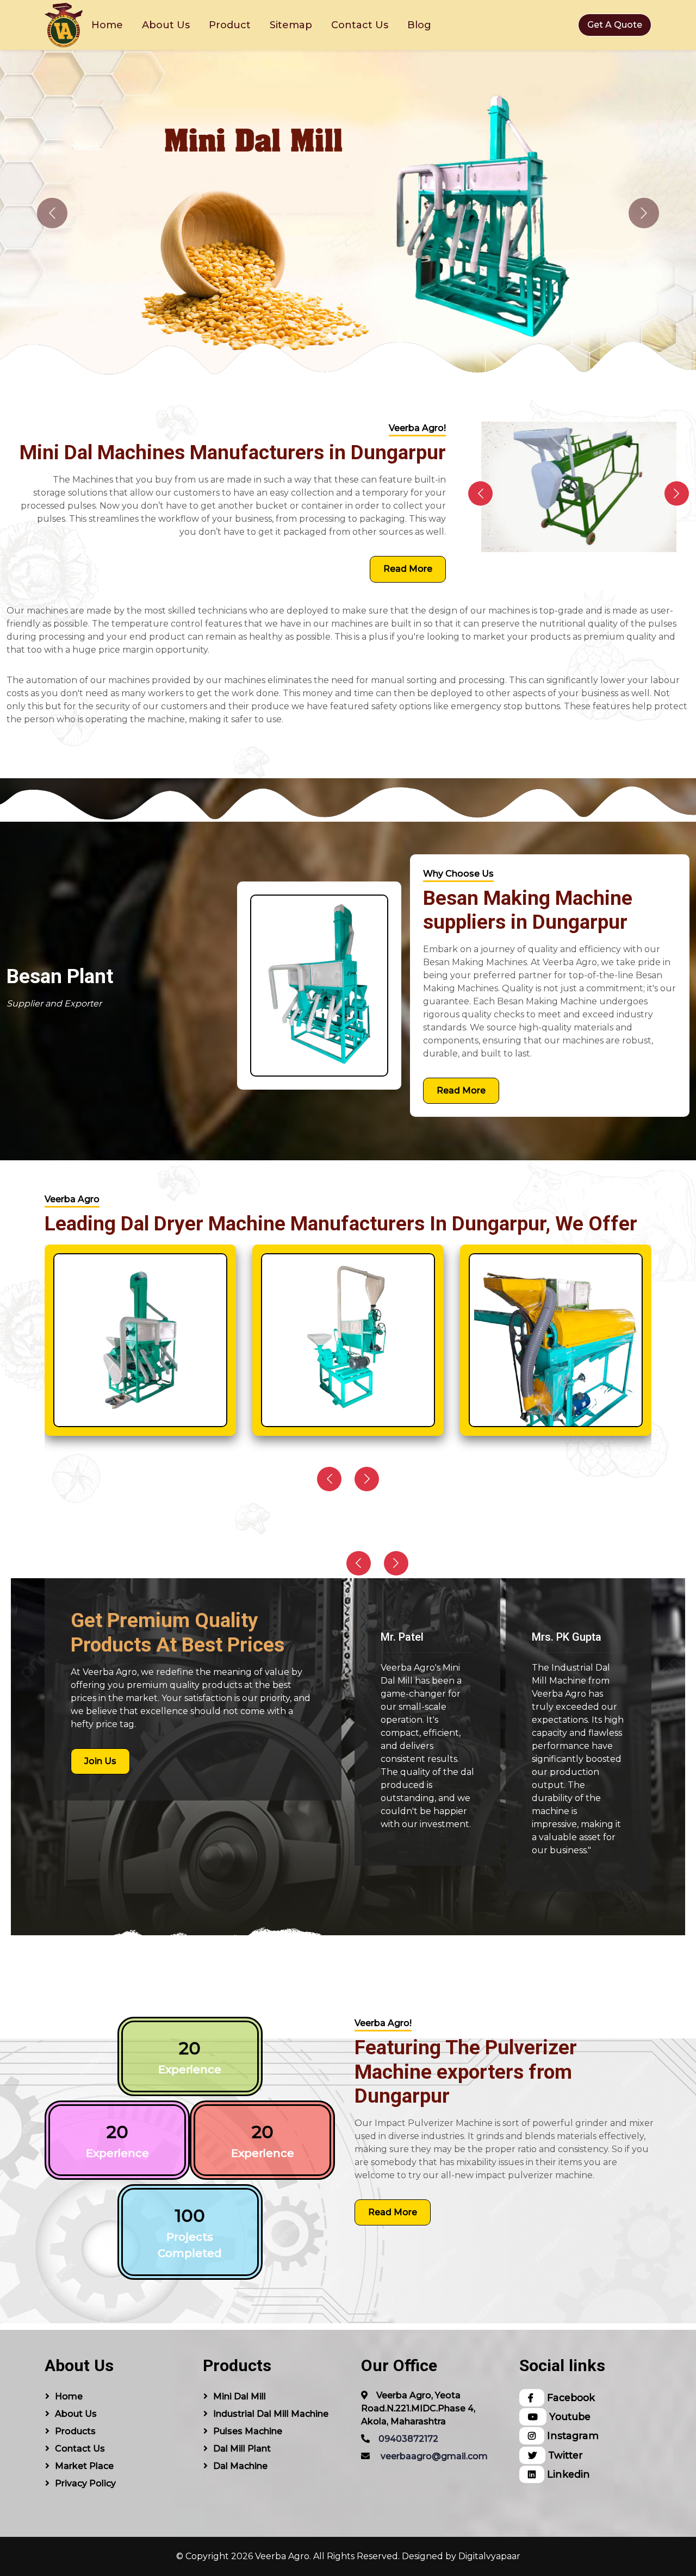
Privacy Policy (85, 2483)
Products (75, 2431)
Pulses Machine (248, 2431)
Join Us (100, 1761)
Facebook (570, 2397)
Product (230, 25)
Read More (408, 569)
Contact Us (360, 25)
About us (76, 2414)
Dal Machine (240, 2466)
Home (107, 25)
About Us (166, 25)
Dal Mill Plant (242, 2449)
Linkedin (567, 2474)
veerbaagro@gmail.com (434, 2456)
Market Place (84, 2466)
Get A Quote (615, 25)
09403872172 (408, 2439)
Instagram (571, 2436)
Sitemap (291, 25)
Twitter (564, 2455)
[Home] (64, 25)
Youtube (568, 2416)
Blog (419, 25)
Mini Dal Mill (240, 2396)
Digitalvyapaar (489, 2556)
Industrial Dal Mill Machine (271, 2414)
